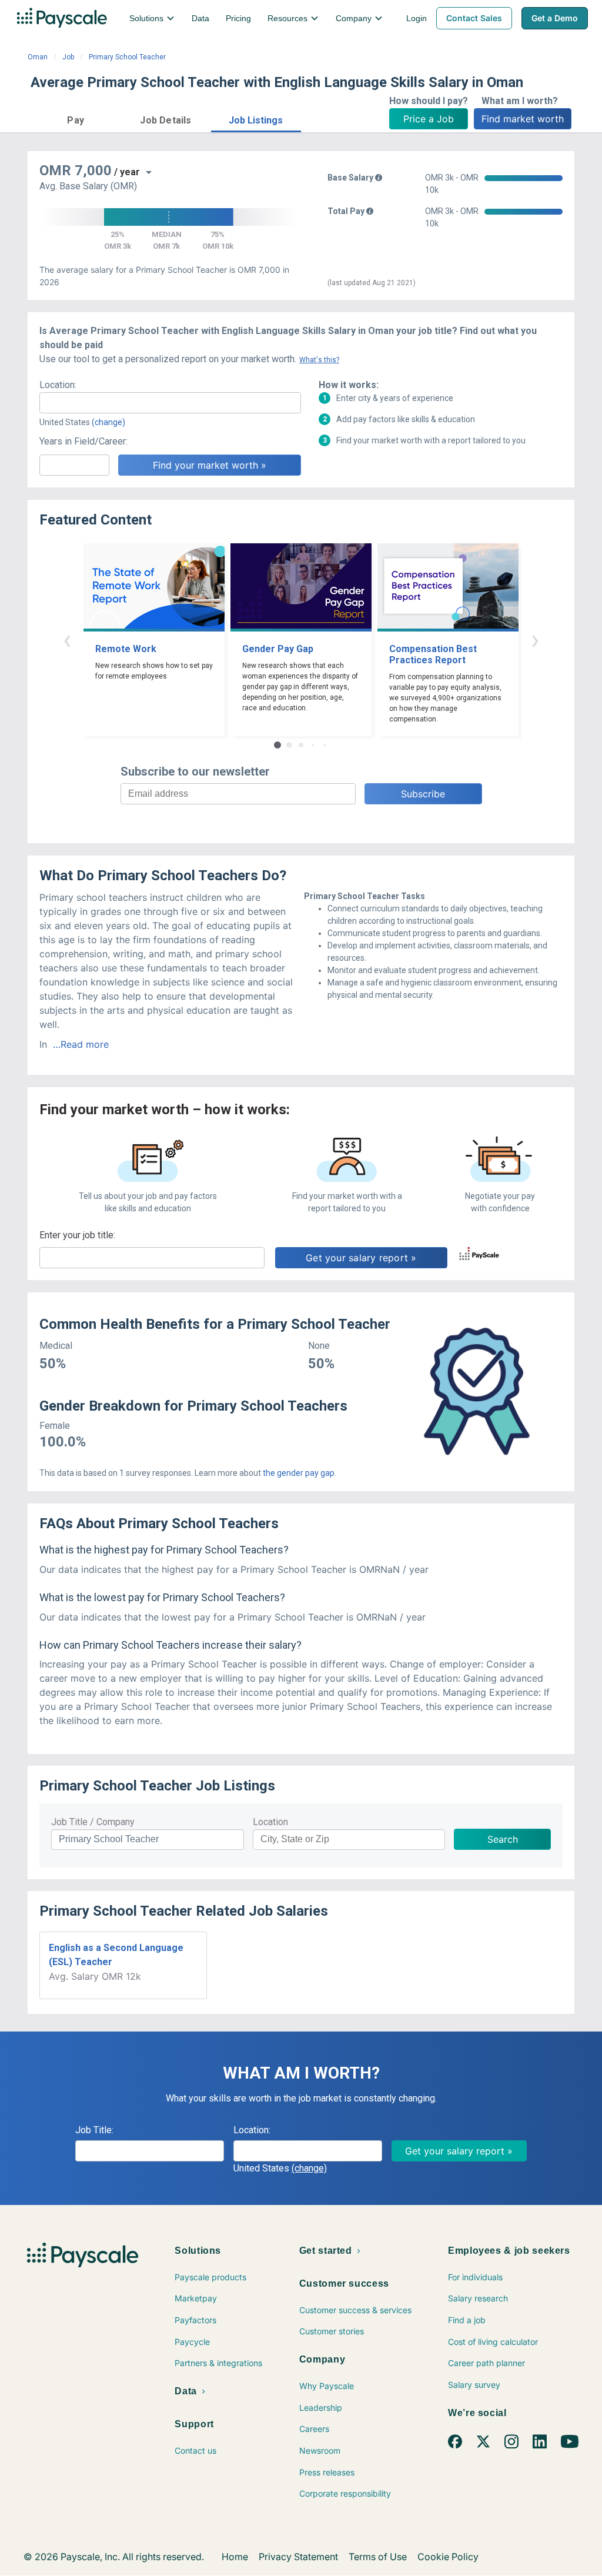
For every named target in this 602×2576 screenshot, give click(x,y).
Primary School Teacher (127, 57)
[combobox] (170, 403)
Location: (58, 385)
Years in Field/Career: (83, 441)
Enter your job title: (77, 1235)
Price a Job (429, 119)
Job (68, 57)
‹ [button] (67, 639)
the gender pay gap (299, 1473)
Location (270, 1822)
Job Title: (94, 2130)
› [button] (535, 639)
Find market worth (523, 119)
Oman (38, 57)
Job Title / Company (93, 1822)
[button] (76, 118)
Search (503, 1839)
